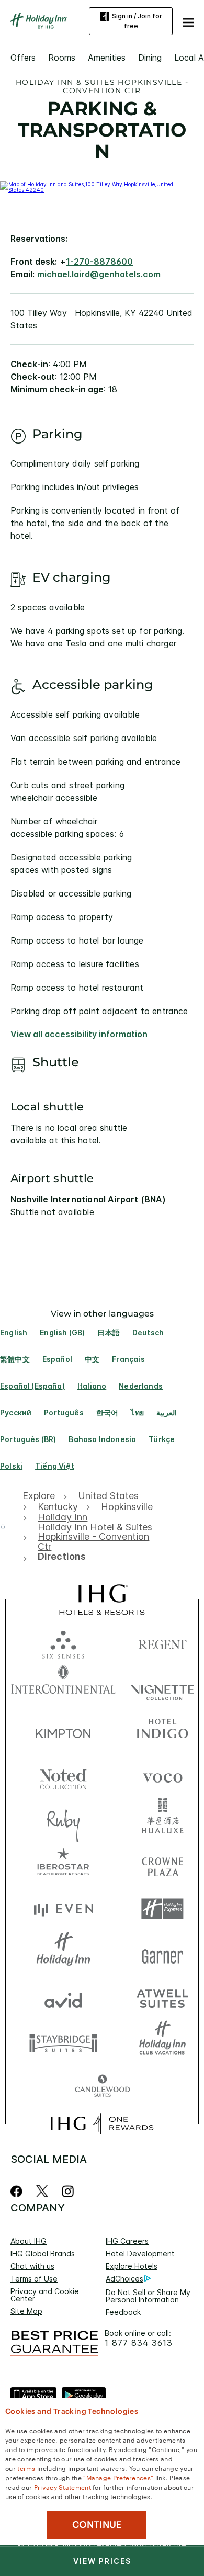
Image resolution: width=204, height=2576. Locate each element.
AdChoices (124, 2279)
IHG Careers (127, 2241)
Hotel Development (140, 2254)
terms (26, 2468)
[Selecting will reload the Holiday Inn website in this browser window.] (63, 1953)
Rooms (62, 58)
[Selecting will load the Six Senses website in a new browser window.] (63, 1642)
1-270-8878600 (99, 262)
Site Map (26, 2311)
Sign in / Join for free (137, 21)
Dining (150, 58)
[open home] (7, 1526)
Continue (97, 2525)
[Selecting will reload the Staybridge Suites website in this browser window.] (63, 2042)
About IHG (29, 2241)
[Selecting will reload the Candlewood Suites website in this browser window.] (102, 2087)
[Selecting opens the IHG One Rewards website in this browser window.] (102, 2124)
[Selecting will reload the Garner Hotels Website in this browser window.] (162, 1953)
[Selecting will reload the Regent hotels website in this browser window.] (162, 1642)
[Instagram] (68, 2191)
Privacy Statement (63, 2487)
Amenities (107, 58)
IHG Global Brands (43, 2254)
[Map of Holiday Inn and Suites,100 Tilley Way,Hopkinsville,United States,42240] (102, 190)
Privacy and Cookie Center (45, 2295)
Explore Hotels (132, 2266)
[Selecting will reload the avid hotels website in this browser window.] (63, 1998)
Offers (23, 58)
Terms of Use (34, 2279)
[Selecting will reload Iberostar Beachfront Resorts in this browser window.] (63, 1864)
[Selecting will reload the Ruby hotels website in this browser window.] (63, 1820)
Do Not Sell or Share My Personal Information (148, 2296)
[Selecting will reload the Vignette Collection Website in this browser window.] (162, 1687)
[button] (188, 21)
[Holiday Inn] (39, 21)
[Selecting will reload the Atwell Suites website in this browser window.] (162, 1998)
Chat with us (32, 2266)
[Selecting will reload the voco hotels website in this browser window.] (162, 1775)
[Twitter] (42, 2191)
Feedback (123, 2312)
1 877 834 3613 (139, 2343)
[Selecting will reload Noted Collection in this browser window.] (63, 1775)
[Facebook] (19, 2191)
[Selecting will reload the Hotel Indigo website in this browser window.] (162, 1731)
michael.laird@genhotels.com (99, 274)
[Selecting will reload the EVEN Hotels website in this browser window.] (63, 1909)
